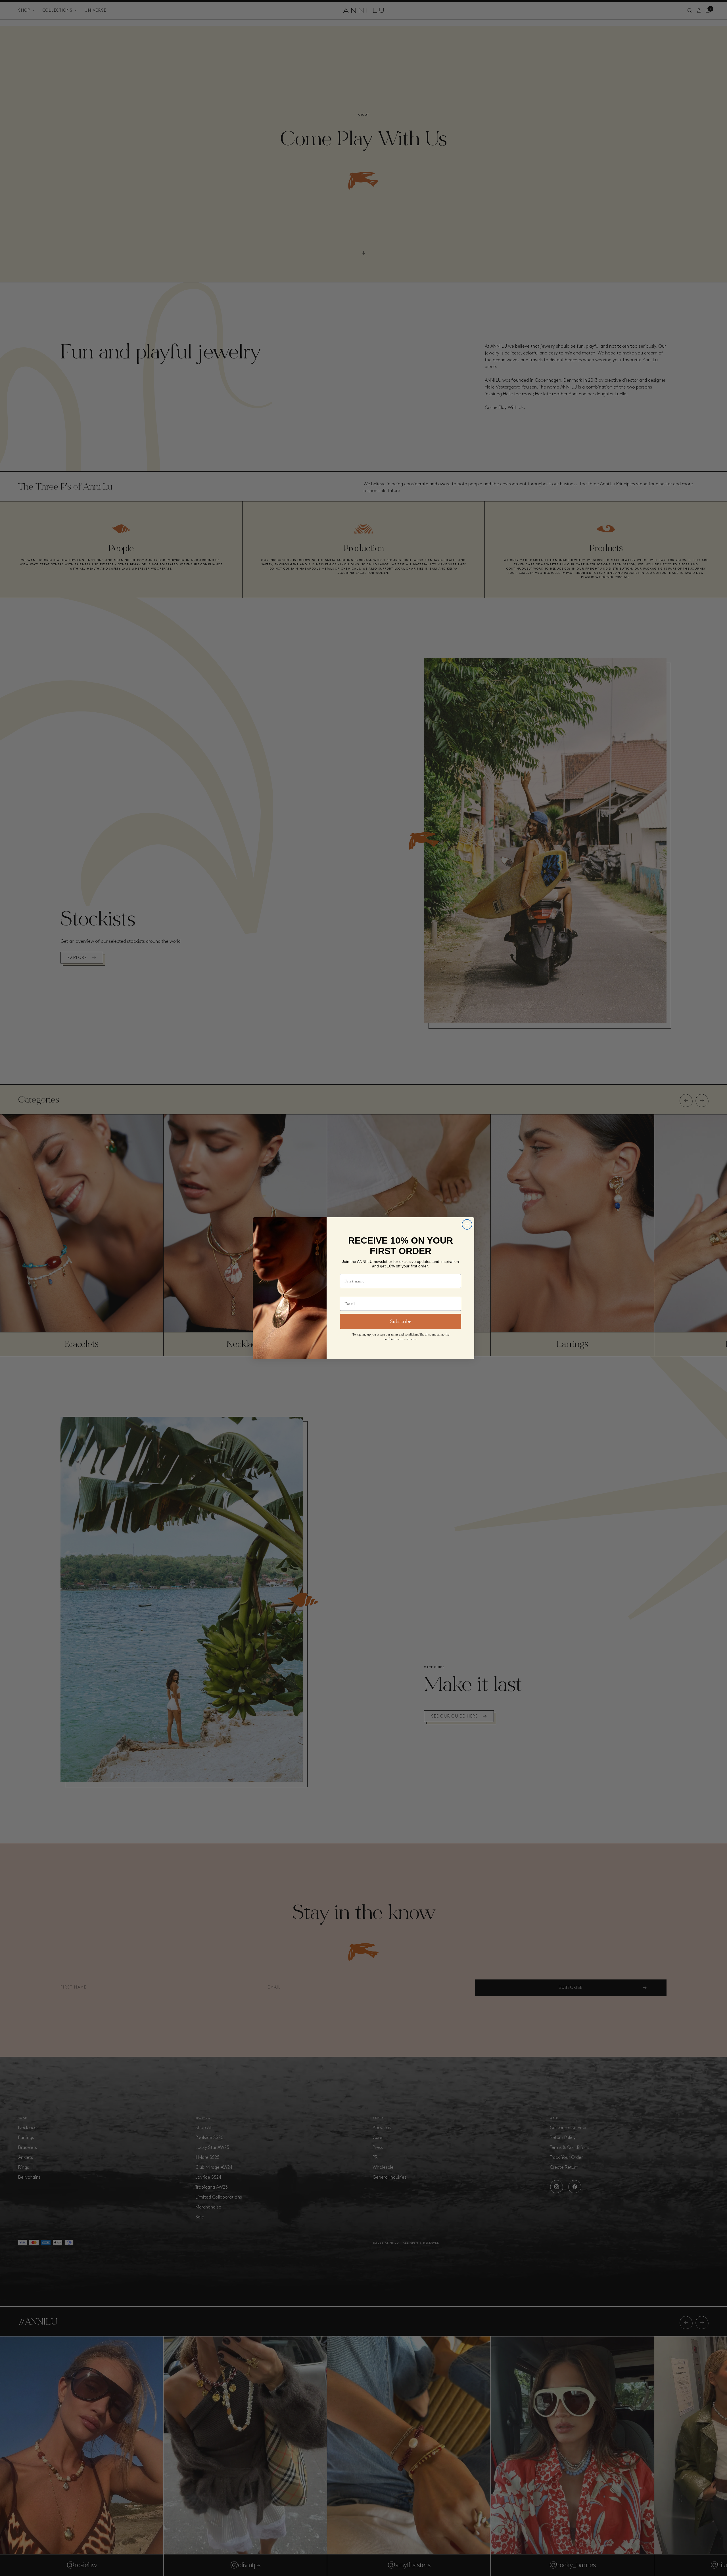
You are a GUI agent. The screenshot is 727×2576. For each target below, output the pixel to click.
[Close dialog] (467, 1224)
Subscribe (401, 1321)
